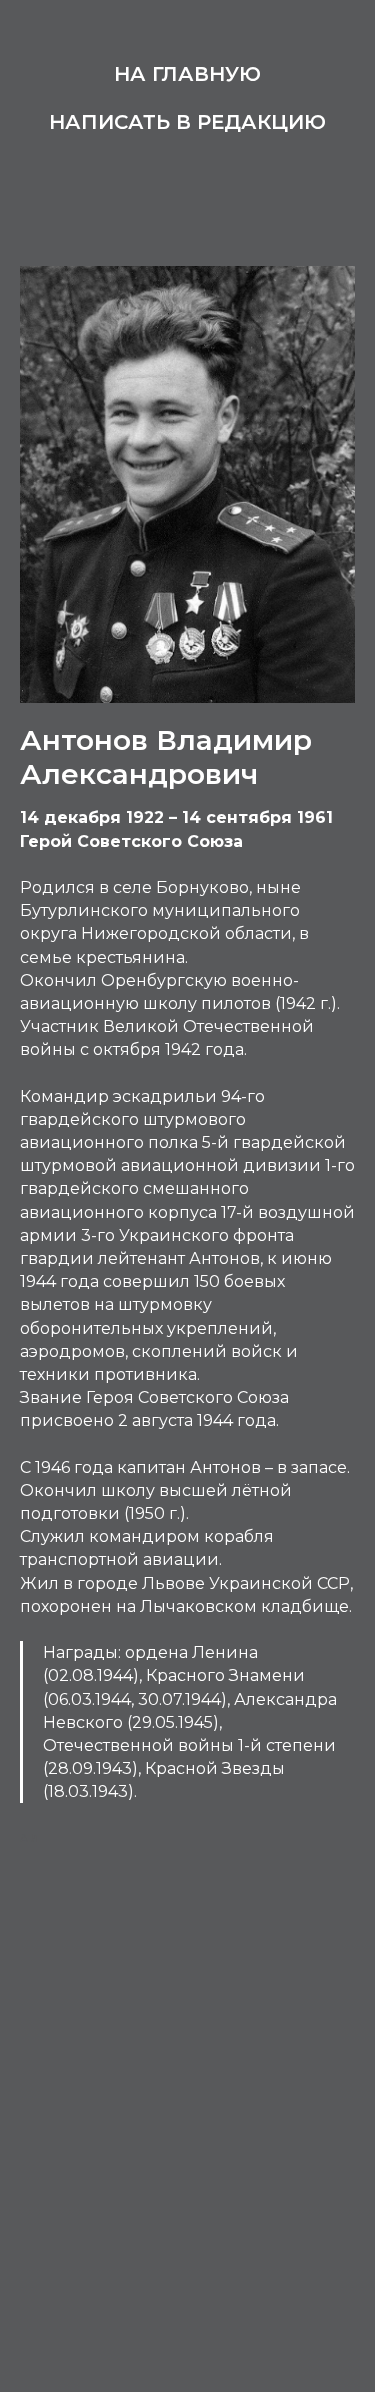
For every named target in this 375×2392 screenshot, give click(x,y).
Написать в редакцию (187, 122)
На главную (187, 74)
